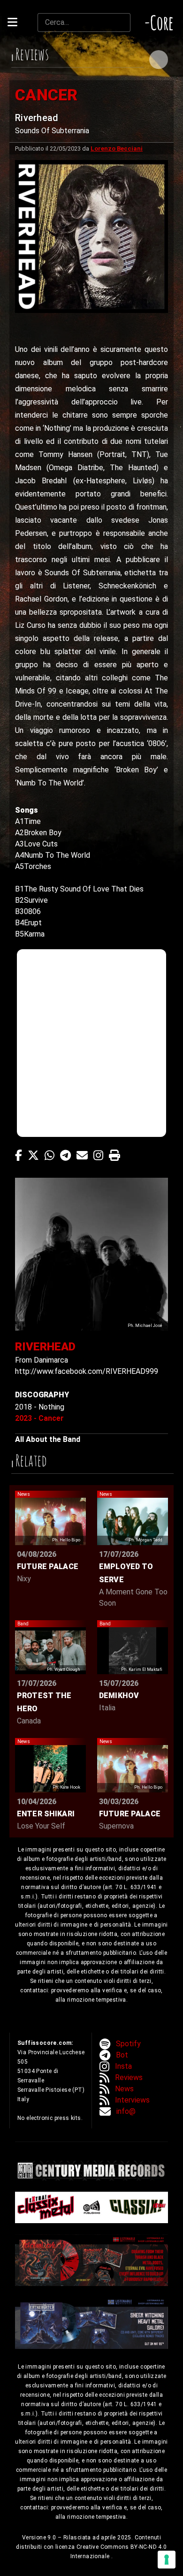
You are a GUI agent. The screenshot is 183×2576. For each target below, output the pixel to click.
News (124, 2089)
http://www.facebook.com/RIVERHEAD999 (87, 1371)
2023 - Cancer (39, 1418)
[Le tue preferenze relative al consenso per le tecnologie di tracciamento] (167, 2560)
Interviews (132, 2100)
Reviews (129, 2077)
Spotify (128, 2044)
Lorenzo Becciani (117, 149)
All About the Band (48, 1439)
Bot (122, 2055)
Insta (123, 2066)
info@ (126, 2111)
